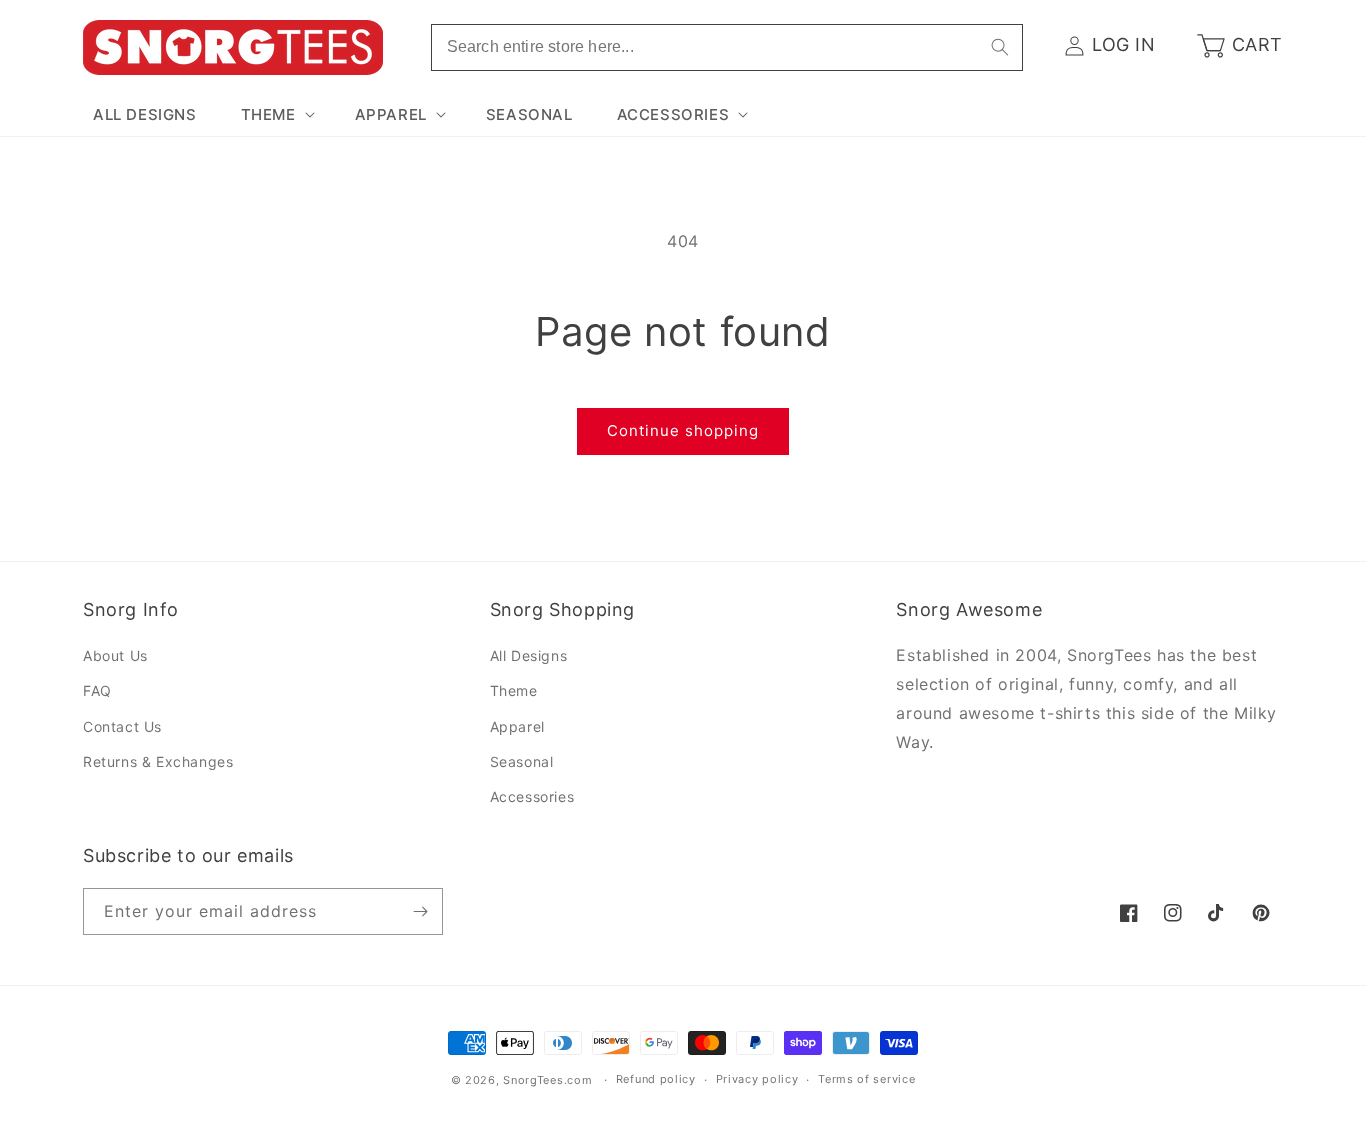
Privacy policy (757, 1079)
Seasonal (522, 761)
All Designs (529, 655)
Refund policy (656, 1079)
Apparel (517, 726)
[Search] (1000, 47)
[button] (276, 115)
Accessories (532, 796)
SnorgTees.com (547, 1080)
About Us (115, 655)
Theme (514, 690)
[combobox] (727, 47)
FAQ (97, 690)
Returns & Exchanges (158, 761)
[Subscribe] (420, 911)
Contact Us (122, 726)
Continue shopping (683, 430)
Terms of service (866, 1079)
